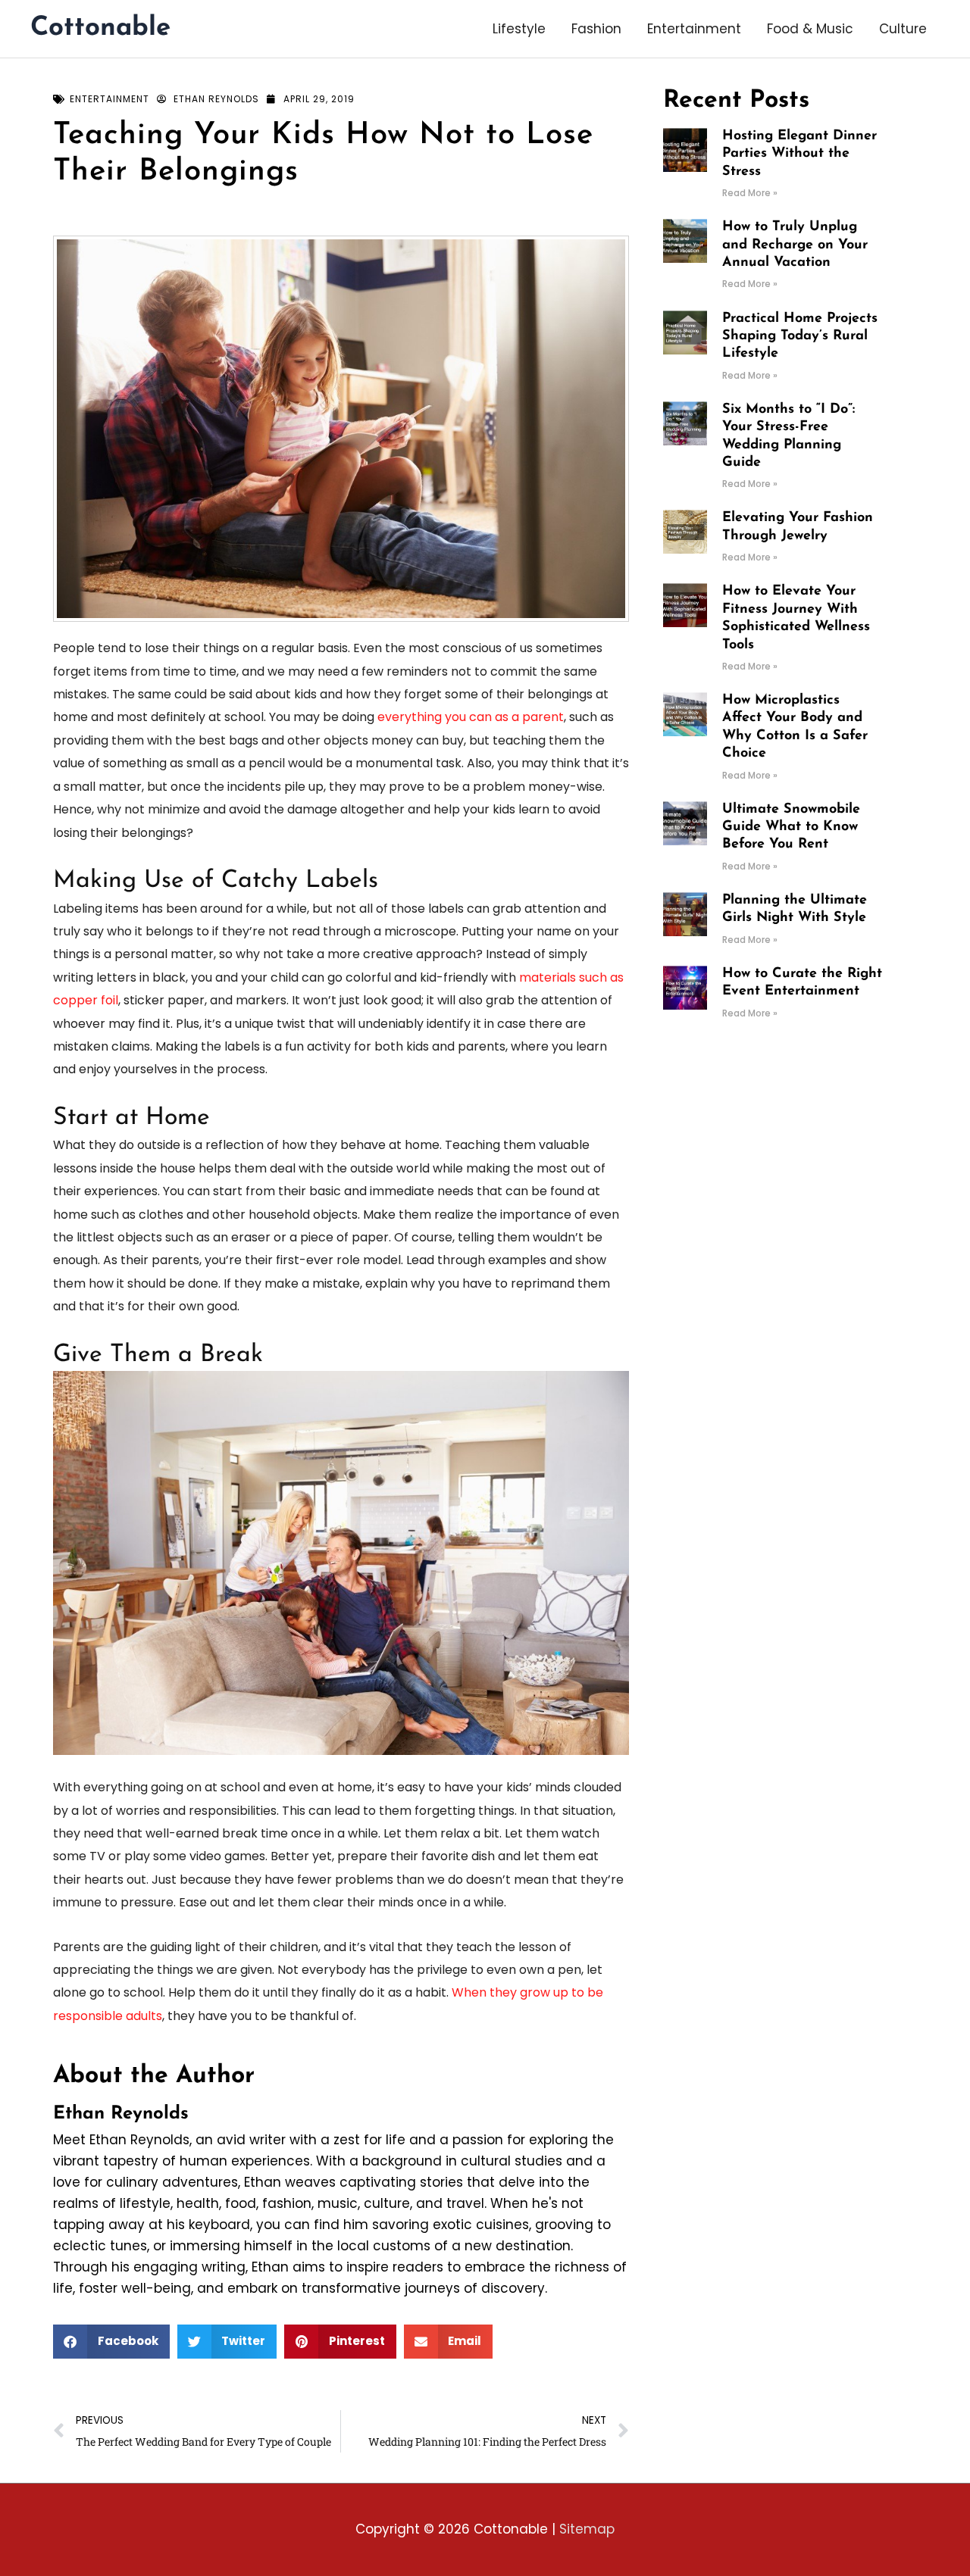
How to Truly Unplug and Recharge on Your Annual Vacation (795, 245)
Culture (903, 29)
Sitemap (587, 2529)
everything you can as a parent (471, 717)
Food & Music (810, 29)
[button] (111, 2342)
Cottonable (100, 28)
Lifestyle (519, 29)
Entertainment (694, 29)
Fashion (596, 29)
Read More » (750, 193)
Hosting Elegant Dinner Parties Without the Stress (799, 154)
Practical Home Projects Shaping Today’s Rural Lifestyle (800, 337)
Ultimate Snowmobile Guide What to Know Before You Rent (791, 827)
